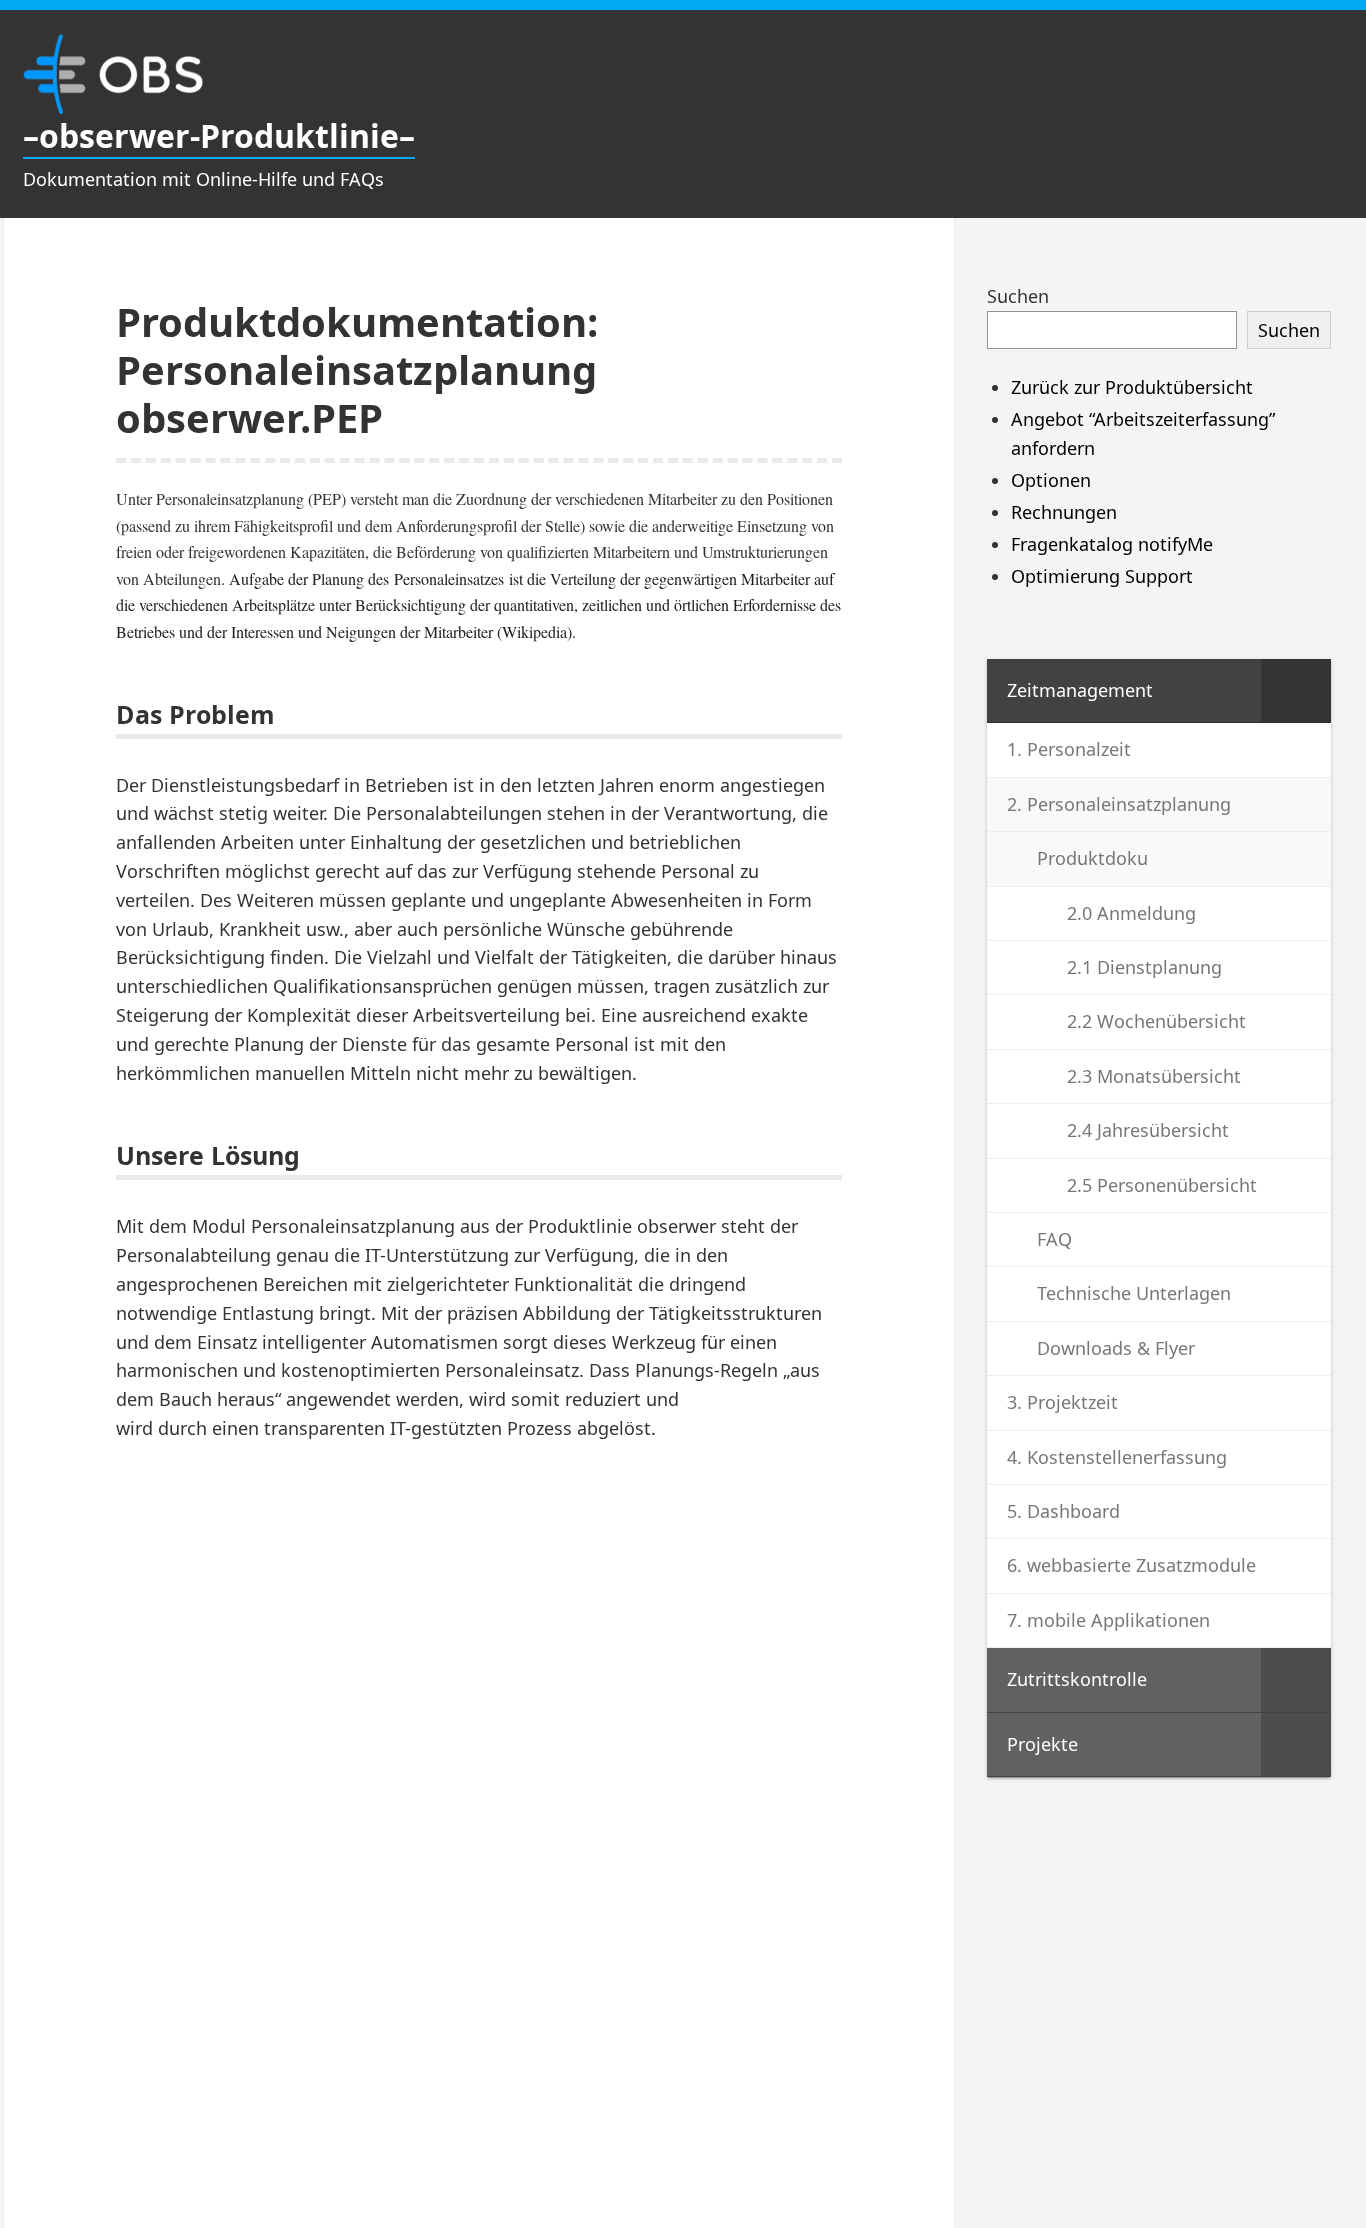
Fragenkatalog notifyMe (1112, 544)
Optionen (1051, 480)
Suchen (1018, 296)
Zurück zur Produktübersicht (1132, 387)
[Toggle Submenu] (1296, 690)
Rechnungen (1064, 512)
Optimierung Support (1102, 576)
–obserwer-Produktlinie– (219, 135)
